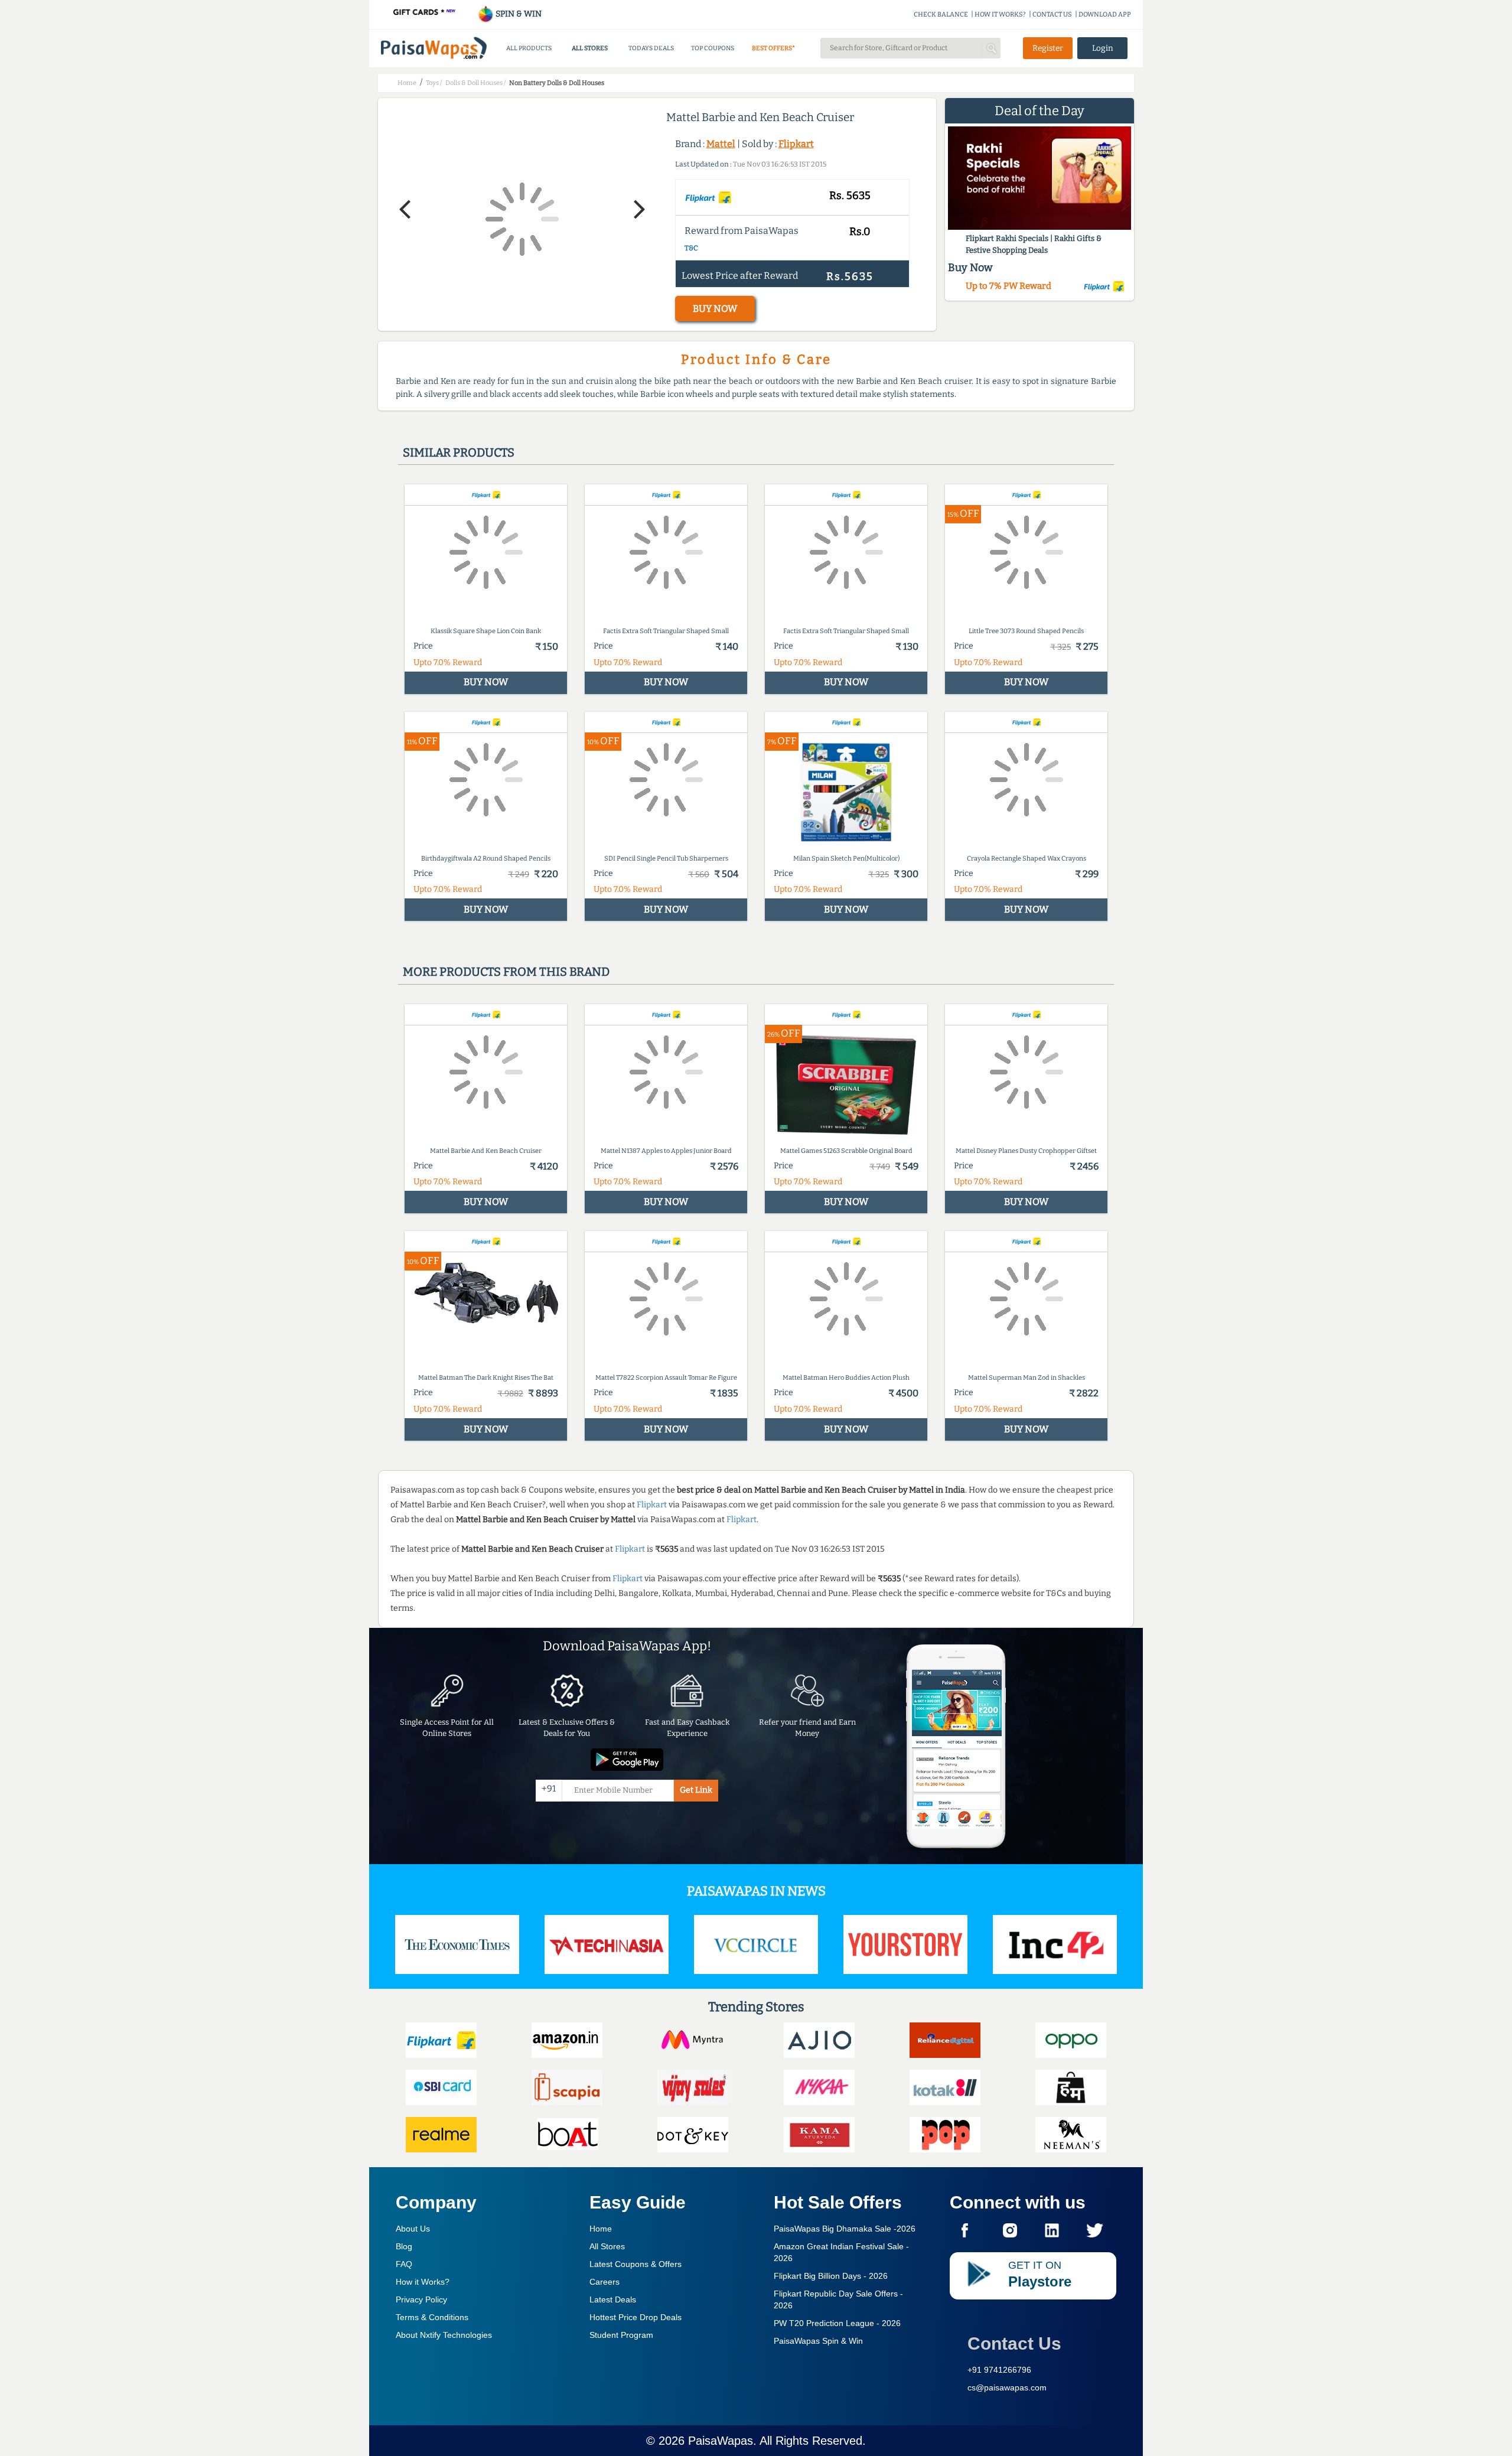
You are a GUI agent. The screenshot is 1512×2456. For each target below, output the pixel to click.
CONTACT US (1052, 14)
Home (601, 2229)
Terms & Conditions (432, 2317)
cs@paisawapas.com (1007, 2387)
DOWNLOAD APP (1105, 14)
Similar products (459, 452)
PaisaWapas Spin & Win (818, 2341)
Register (1048, 48)
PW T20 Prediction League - (837, 2323)
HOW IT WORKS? (1000, 14)
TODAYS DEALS (651, 48)
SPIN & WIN (518, 14)
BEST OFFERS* (773, 48)
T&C (691, 248)
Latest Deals (613, 2299)
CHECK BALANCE (941, 14)
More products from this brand (506, 972)
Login (1103, 48)
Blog (404, 2246)
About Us (413, 2229)
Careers (605, 2282)
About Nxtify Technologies (444, 2335)
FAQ (404, 2264)
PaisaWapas (721, 2441)
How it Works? (423, 2282)
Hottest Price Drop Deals (636, 2317)
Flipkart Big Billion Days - (831, 2276)
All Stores (607, 2246)
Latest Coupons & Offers (636, 2264)
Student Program (621, 2335)
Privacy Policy (421, 2299)
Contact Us (1014, 2343)
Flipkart (796, 144)
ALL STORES (590, 48)
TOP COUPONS (713, 48)
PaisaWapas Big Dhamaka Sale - (845, 2229)
